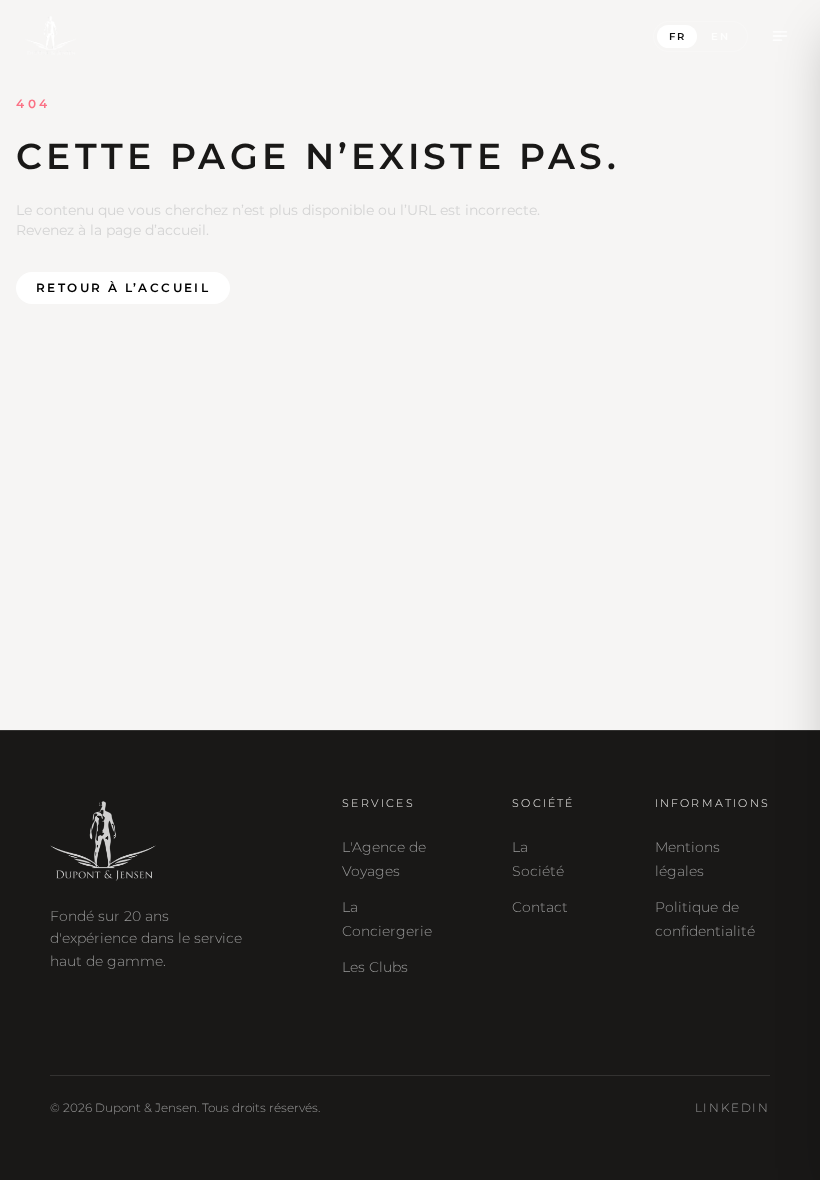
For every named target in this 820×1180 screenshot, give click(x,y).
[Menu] (780, 36)
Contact (540, 907)
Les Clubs (375, 967)
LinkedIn (732, 1107)
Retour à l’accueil (123, 287)
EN (720, 36)
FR (677, 36)
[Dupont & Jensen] (50, 36)
